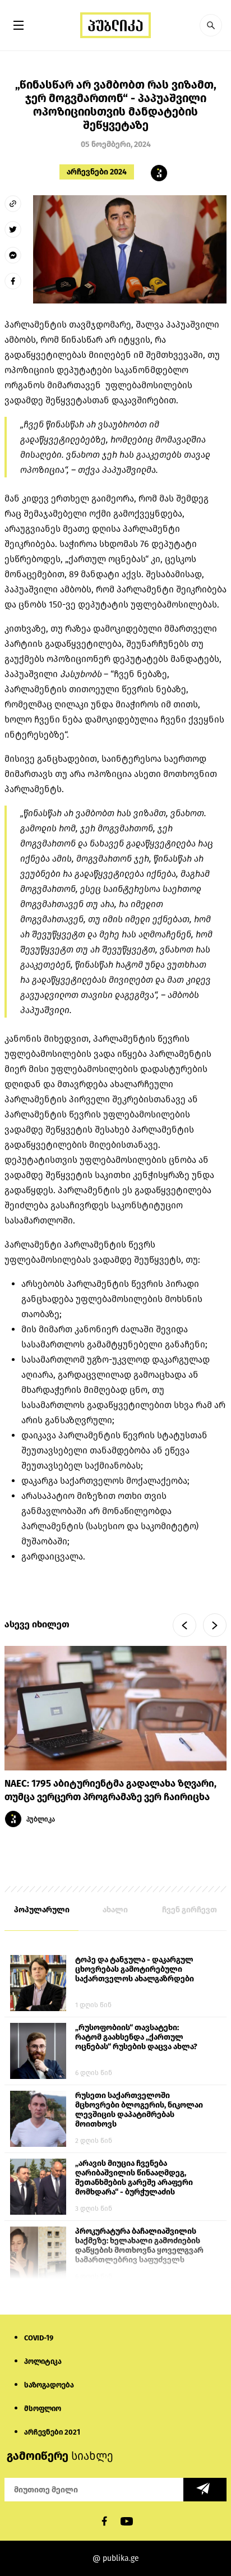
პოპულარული (42, 1910)
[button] (211, 25)
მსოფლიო (43, 2409)
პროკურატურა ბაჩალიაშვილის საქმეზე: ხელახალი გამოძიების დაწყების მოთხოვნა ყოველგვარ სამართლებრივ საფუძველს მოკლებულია (139, 2246)
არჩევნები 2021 (52, 2432)
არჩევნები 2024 (97, 172)
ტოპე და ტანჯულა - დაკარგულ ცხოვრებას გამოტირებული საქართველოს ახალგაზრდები (135, 1969)
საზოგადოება (49, 2385)
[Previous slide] (184, 1625)
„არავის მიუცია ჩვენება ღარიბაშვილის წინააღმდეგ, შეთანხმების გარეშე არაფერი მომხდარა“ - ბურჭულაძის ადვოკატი (134, 2178)
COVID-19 (39, 2338)
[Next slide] (215, 1625)
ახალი (115, 1910)
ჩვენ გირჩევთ (190, 1910)
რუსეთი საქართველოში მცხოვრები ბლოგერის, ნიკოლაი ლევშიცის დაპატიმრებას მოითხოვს (139, 2110)
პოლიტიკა (43, 2361)
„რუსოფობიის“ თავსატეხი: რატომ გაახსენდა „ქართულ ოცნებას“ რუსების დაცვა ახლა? (136, 2037)
